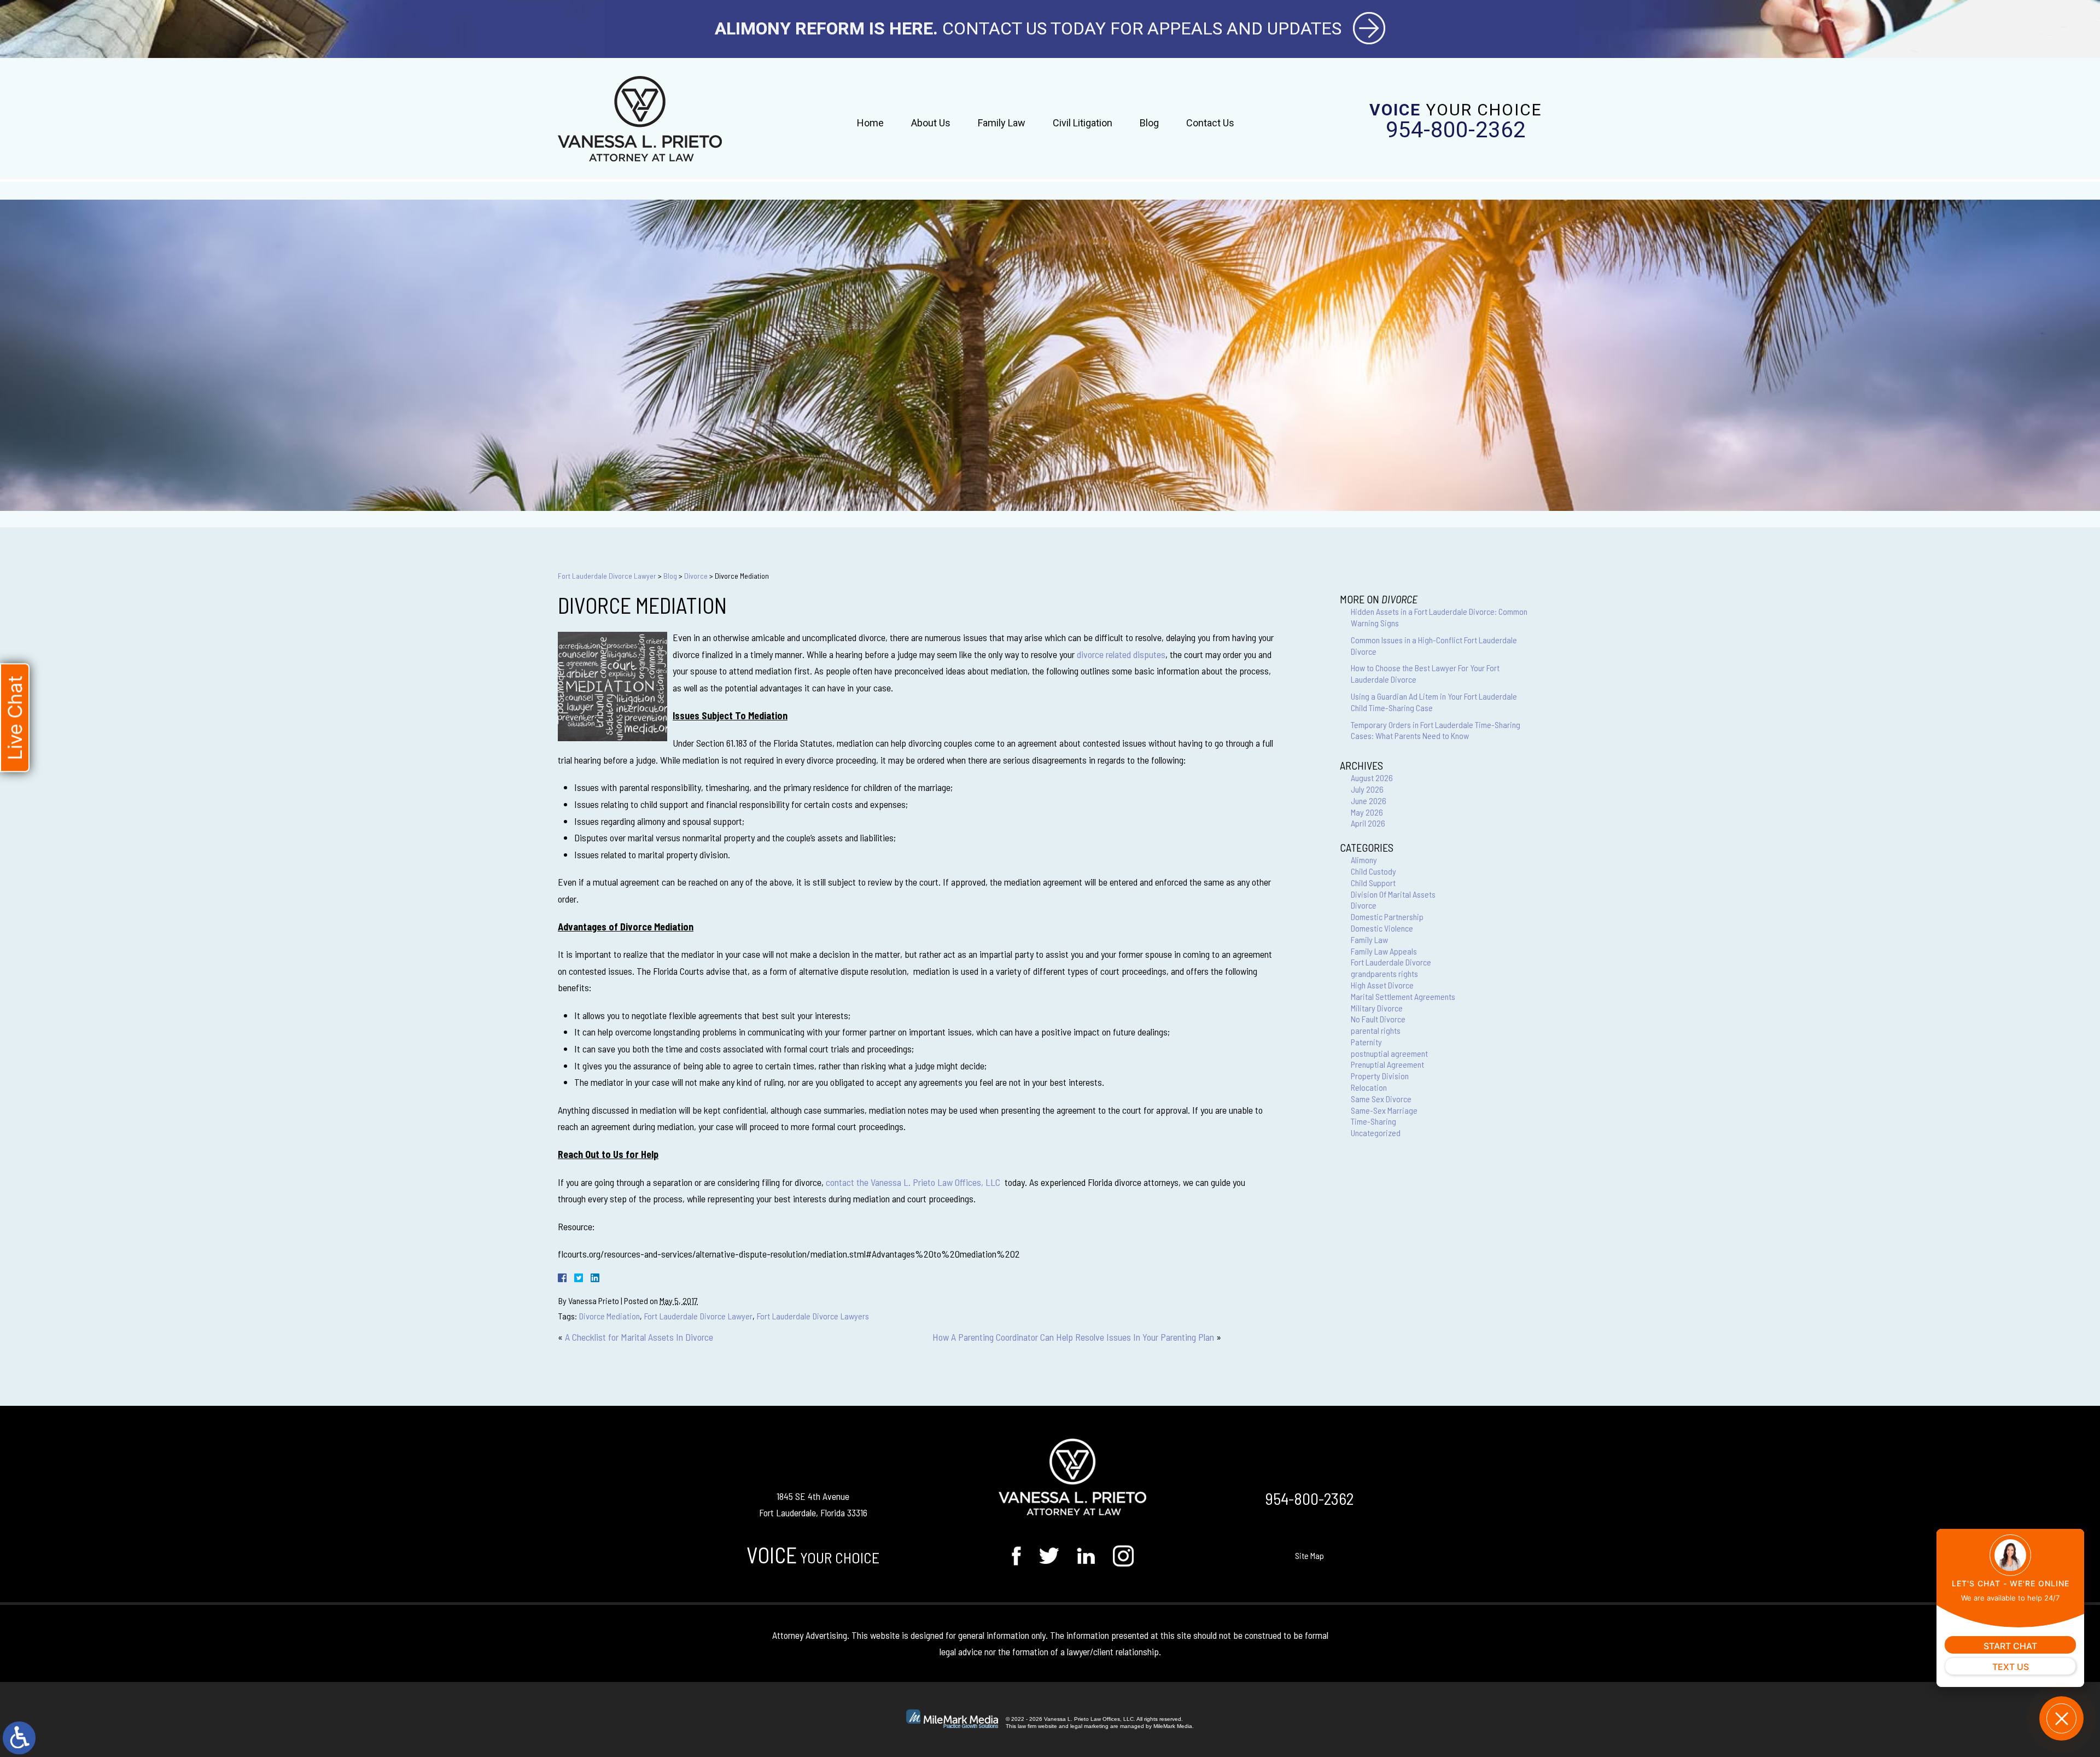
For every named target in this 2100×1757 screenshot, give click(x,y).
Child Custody (1373, 871)
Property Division (1380, 1076)
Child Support (1373, 883)
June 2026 (1369, 801)
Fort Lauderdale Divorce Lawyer (607, 576)
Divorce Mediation (609, 1316)
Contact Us (1210, 123)
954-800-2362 (1456, 130)
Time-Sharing (1373, 1121)
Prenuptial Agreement (1387, 1064)
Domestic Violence (1382, 928)
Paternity (1366, 1042)
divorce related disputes (1121, 654)
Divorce (696, 576)
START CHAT (2010, 1646)
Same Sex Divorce (1381, 1099)
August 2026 (1372, 778)
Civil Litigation (1083, 123)
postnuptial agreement (1389, 1053)
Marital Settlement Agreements (1403, 996)
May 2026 (1367, 812)
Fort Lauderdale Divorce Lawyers (813, 1316)
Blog (1149, 123)
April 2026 (1368, 823)
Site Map (1309, 1555)
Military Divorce (1377, 1008)
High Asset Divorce (1382, 985)
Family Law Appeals (1384, 951)
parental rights (1376, 1030)
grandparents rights (1384, 973)
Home (870, 123)
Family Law (1002, 123)
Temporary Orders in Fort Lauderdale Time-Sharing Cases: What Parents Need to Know (1436, 730)
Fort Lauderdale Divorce (1391, 962)
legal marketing (1089, 1726)
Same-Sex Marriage (1384, 1110)
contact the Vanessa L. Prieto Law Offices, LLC (913, 1182)
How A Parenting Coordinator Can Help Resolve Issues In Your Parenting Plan (1073, 1337)
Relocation (1369, 1087)
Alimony (1364, 860)
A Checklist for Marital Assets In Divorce (639, 1337)
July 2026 (1367, 789)
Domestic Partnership (1387, 917)
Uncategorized (1376, 1133)
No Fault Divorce (1378, 1019)
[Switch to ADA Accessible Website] (19, 1738)
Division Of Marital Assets (1393, 894)
